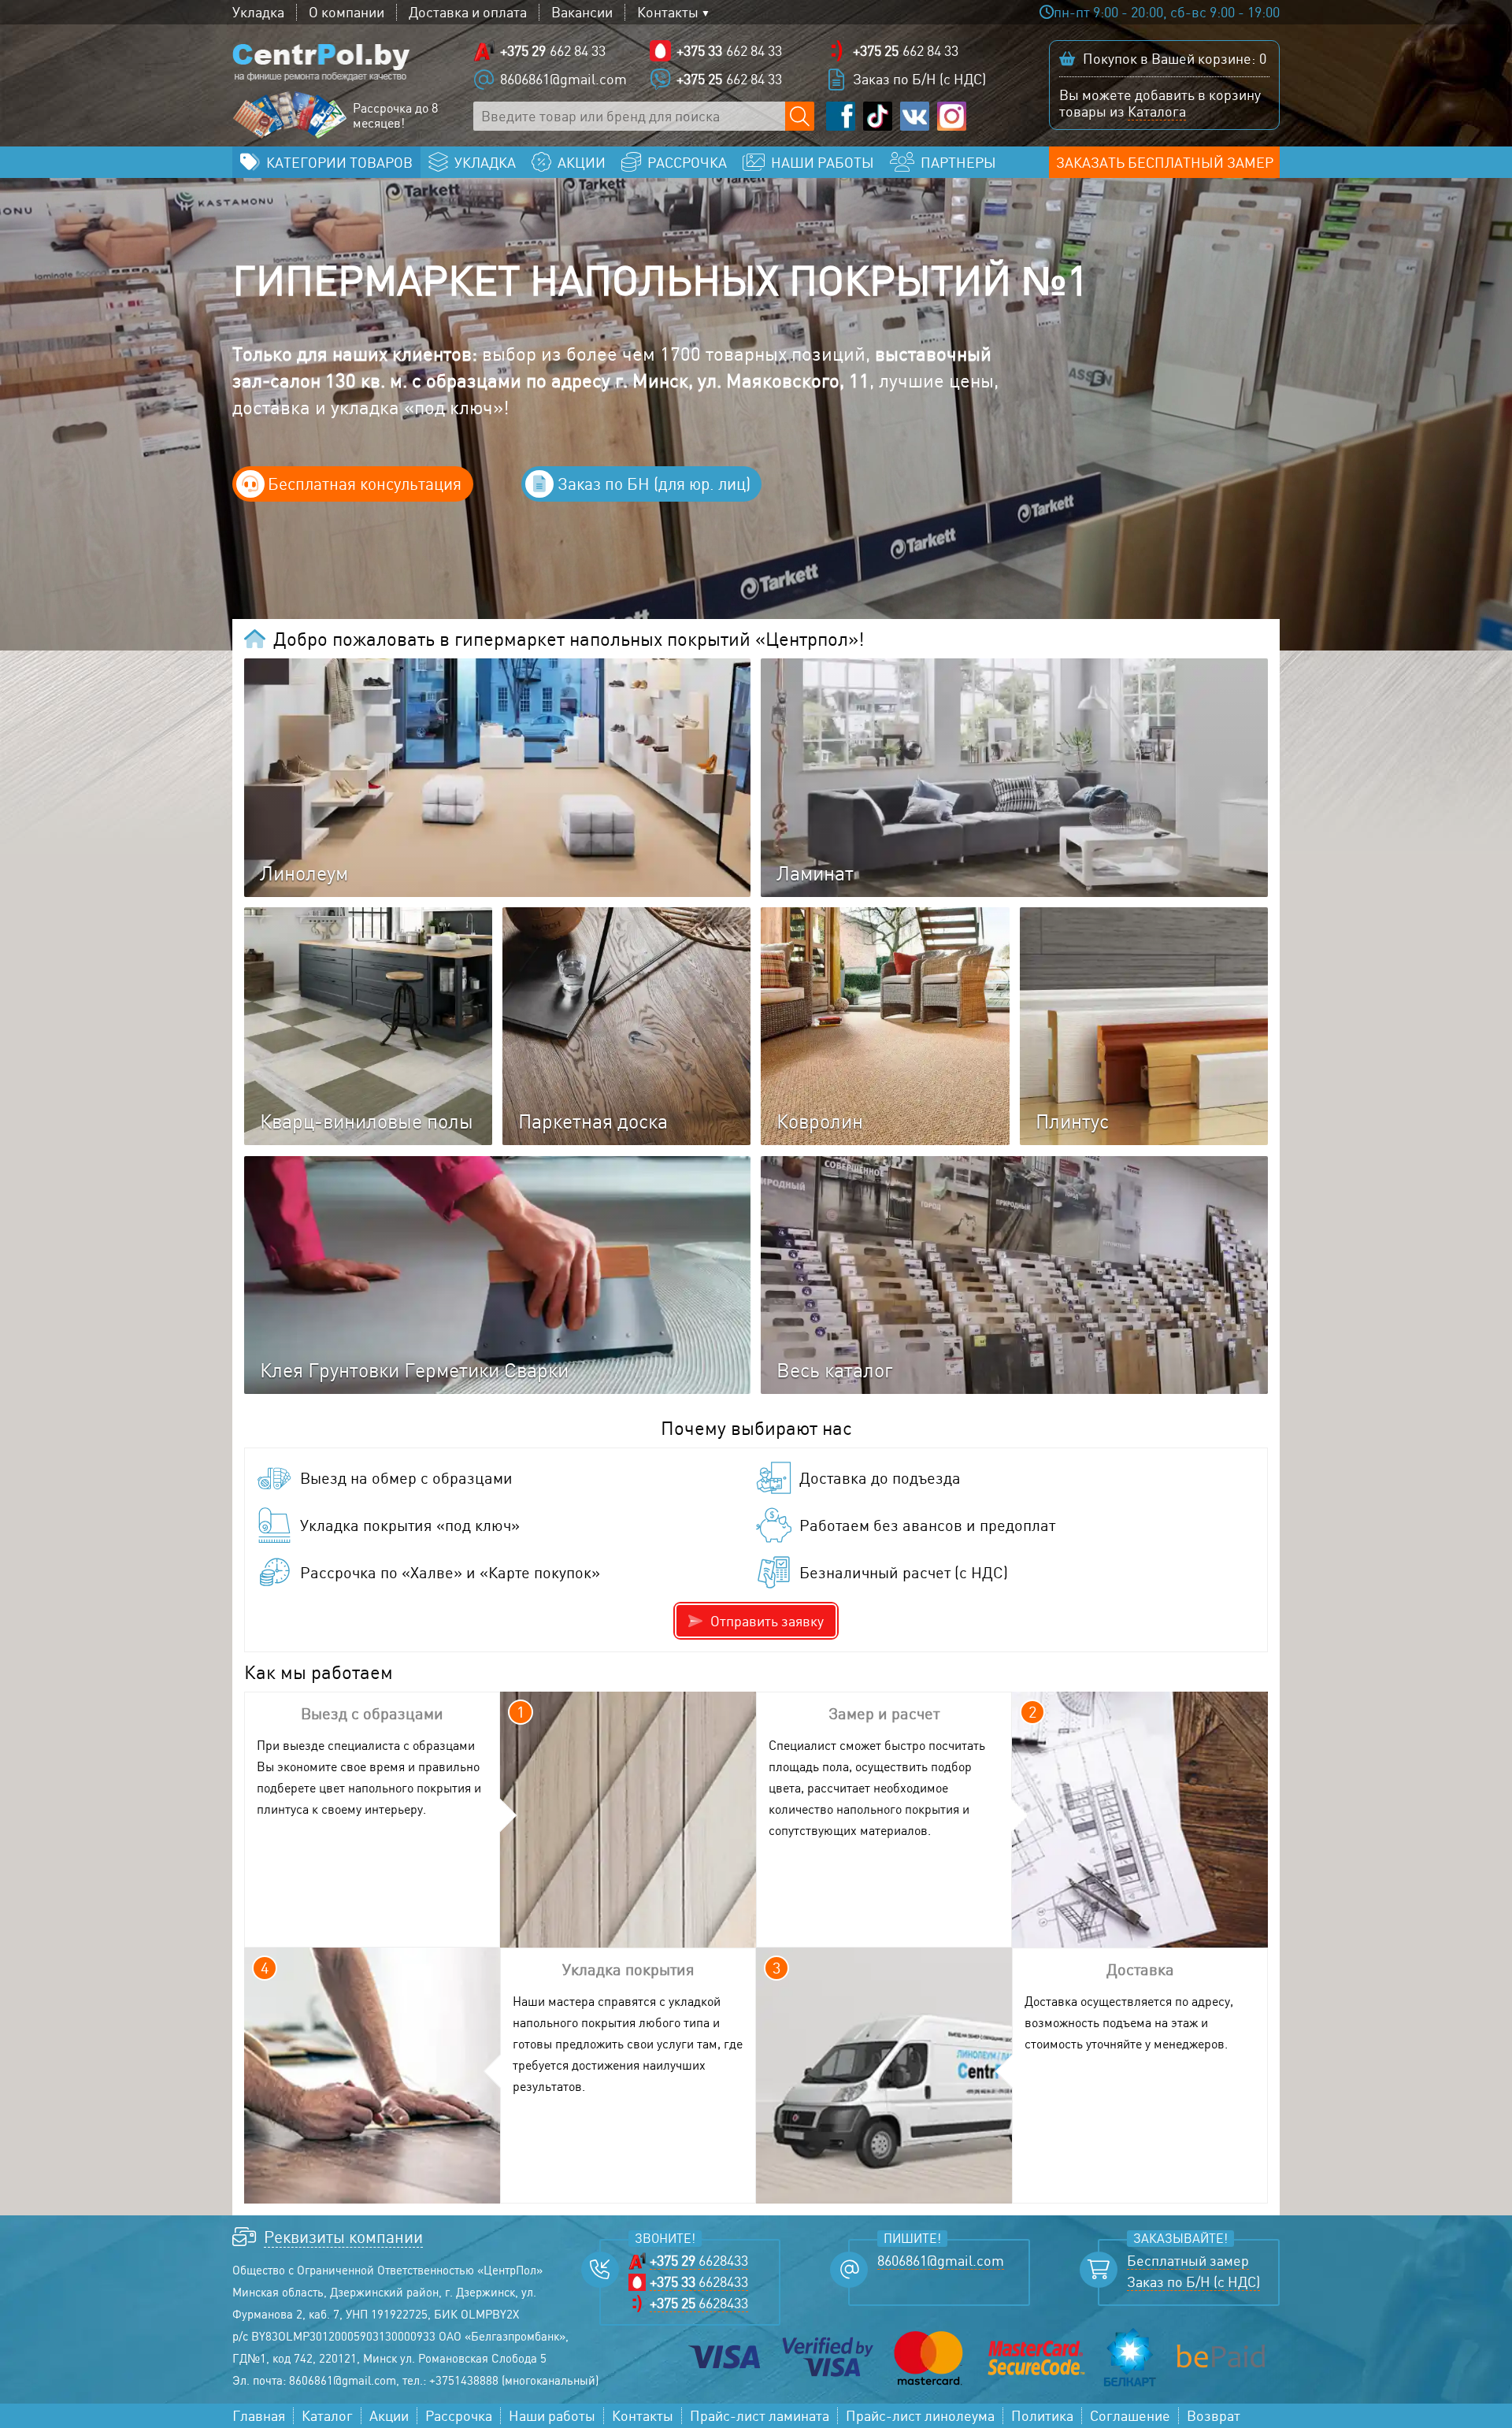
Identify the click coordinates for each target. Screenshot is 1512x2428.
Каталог (327, 2416)
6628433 (699, 2261)
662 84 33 (553, 50)
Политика (1042, 2416)
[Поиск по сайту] (800, 116)
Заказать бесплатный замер (1165, 162)
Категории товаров (339, 162)
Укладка (258, 12)
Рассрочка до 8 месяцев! (395, 116)
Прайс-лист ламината (760, 2416)
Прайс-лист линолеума (920, 2416)
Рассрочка (459, 2416)
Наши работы (552, 2416)
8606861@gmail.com (563, 79)
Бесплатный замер (1188, 2261)
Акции (389, 2416)
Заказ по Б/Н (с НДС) (919, 79)
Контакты (668, 12)
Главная (259, 2416)
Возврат (1214, 2416)
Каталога (1157, 111)
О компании (346, 12)
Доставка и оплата (468, 12)
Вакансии (582, 12)
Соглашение (1130, 2416)
